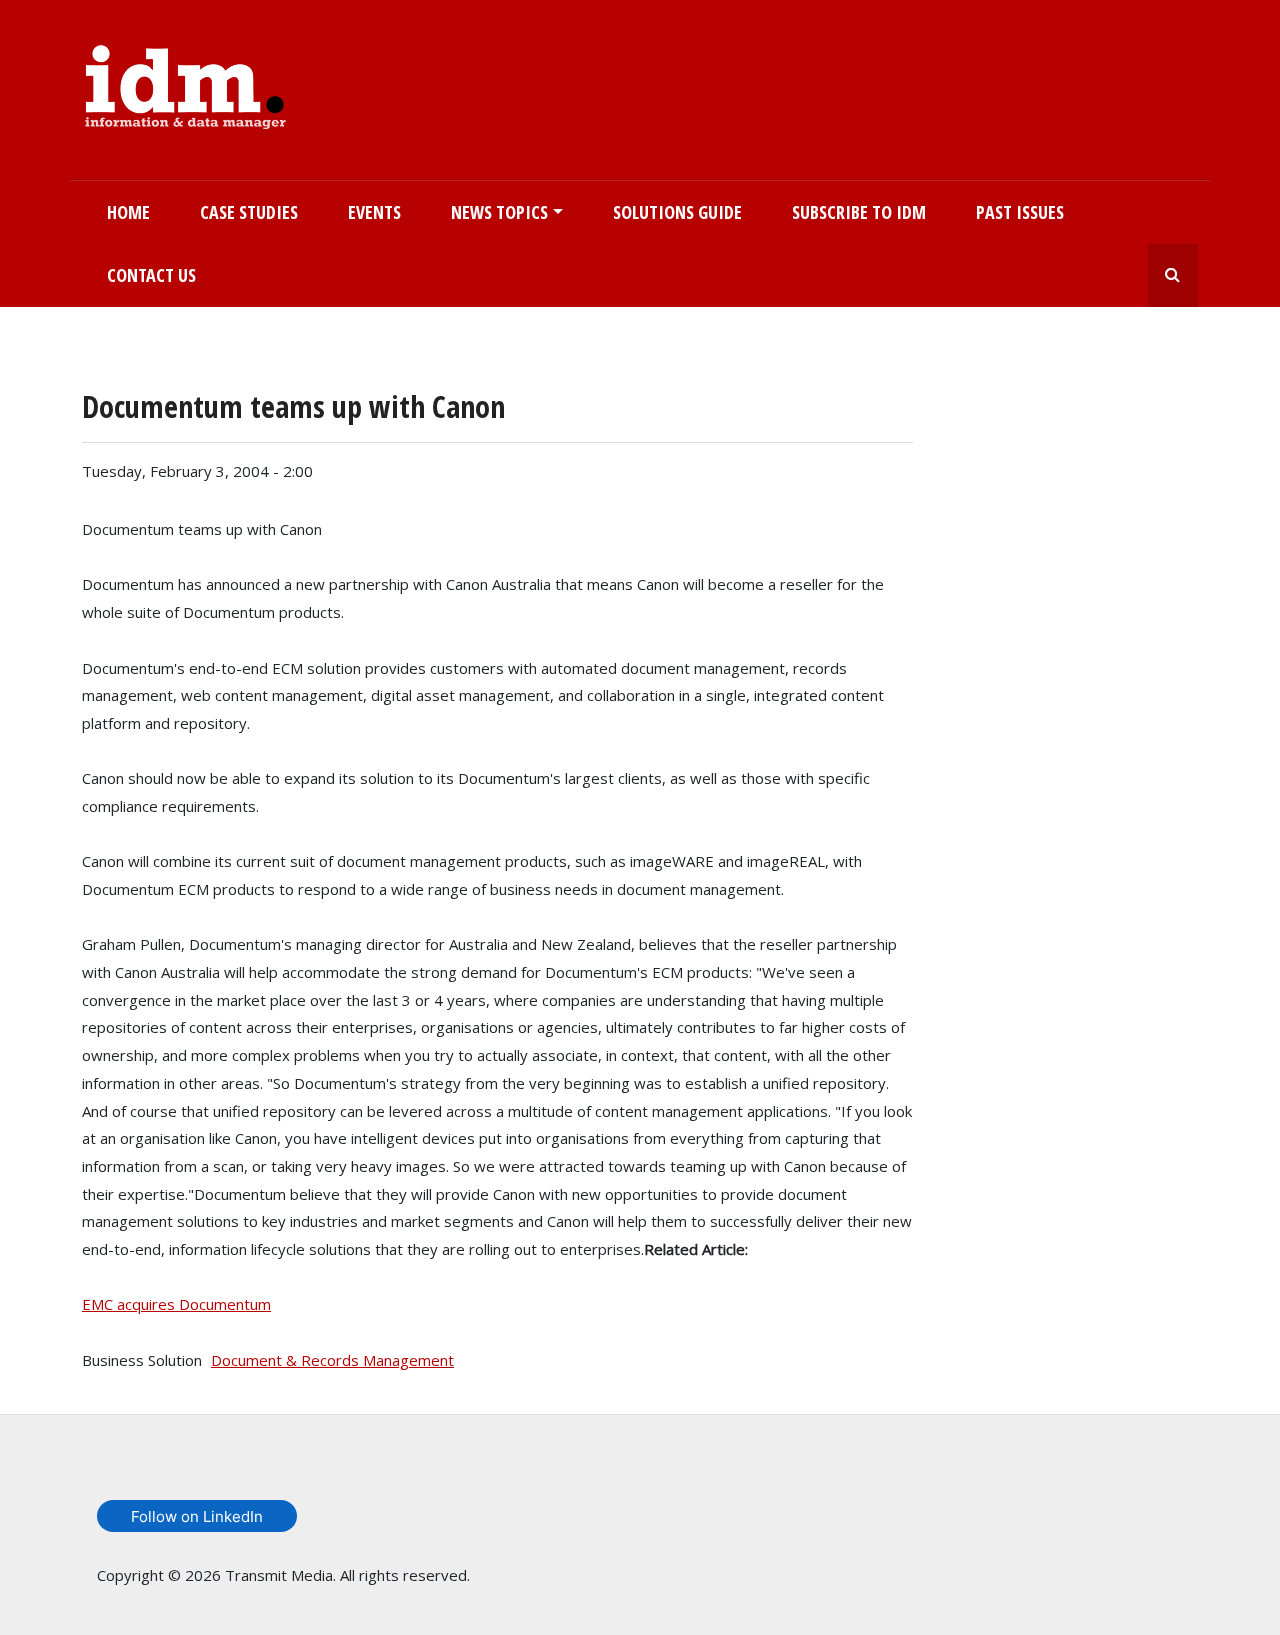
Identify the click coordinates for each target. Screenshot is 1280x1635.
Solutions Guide (677, 212)
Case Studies (249, 212)
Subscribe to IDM (859, 212)
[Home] (185, 83)
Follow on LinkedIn (197, 1516)
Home (128, 212)
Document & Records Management (332, 1360)
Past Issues (1020, 212)
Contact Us (151, 275)
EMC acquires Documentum (176, 1304)
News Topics (499, 212)
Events (374, 212)
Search (1173, 275)
